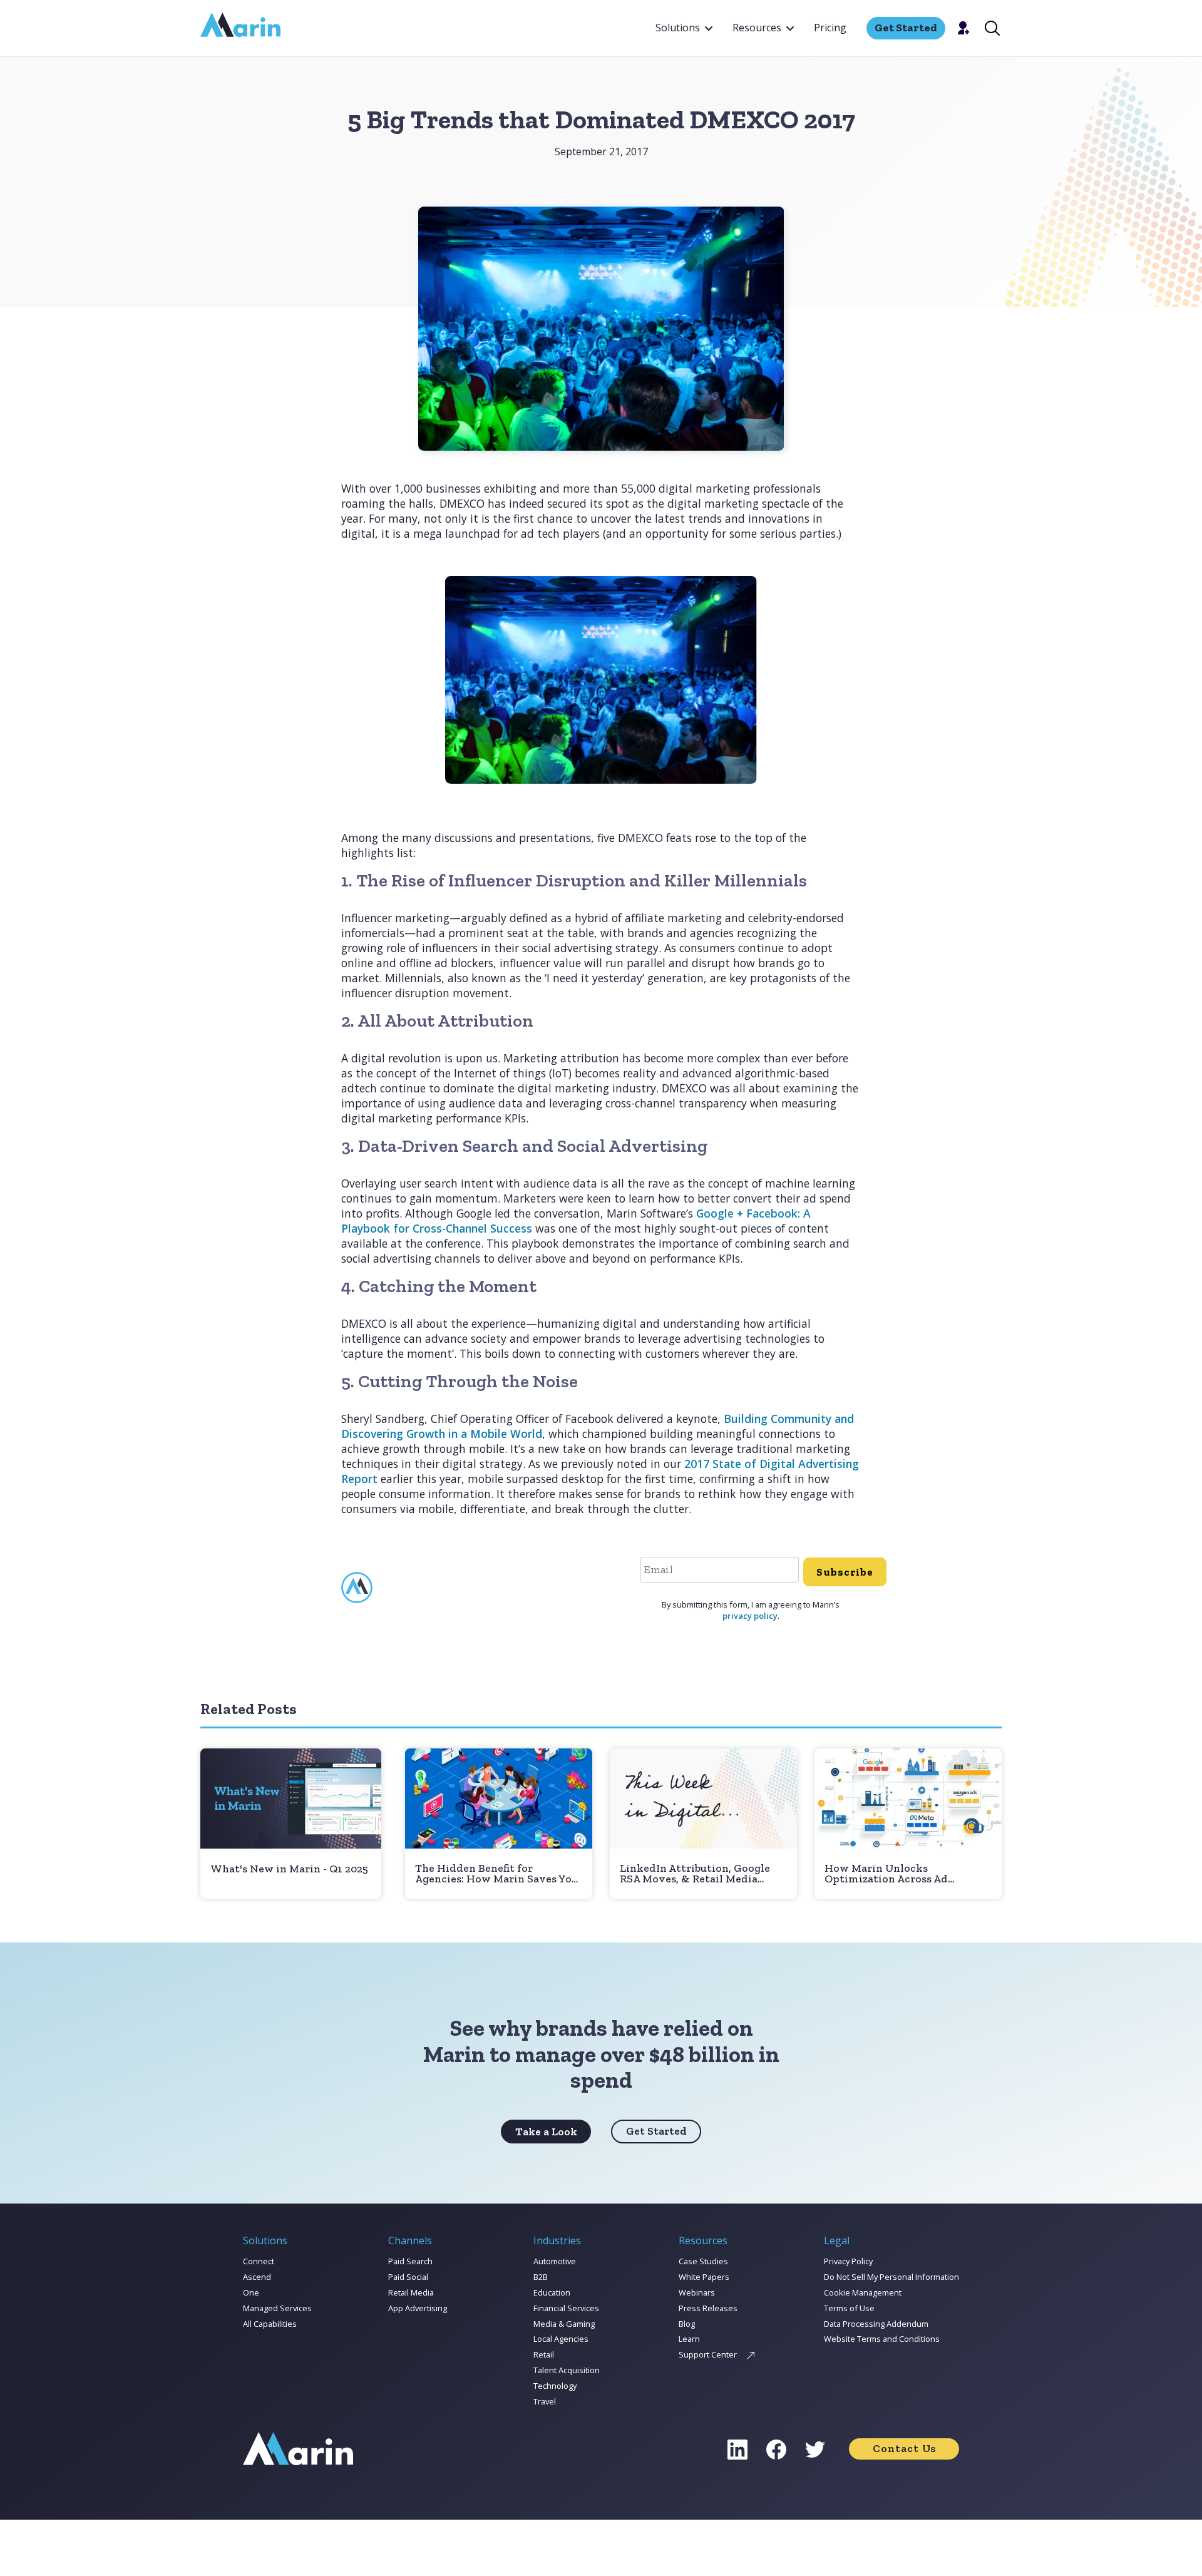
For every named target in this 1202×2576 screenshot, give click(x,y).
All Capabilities (270, 2324)
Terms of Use (849, 2308)
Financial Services (566, 2308)
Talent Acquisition (567, 2370)
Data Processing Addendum (876, 2324)
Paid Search (410, 2261)
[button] (684, 28)
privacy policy (750, 1616)
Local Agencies (561, 2339)
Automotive (555, 2261)
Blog (687, 2324)
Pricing (830, 28)
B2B (541, 2277)
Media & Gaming (564, 2324)
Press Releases (708, 2308)
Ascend (257, 2277)
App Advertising (418, 2308)
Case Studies (703, 2261)
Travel (545, 2401)
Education (552, 2292)
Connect (259, 2261)
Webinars (697, 2292)
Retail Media (411, 2292)
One (251, 2292)
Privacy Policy (848, 2261)
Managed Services (277, 2308)
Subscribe (845, 1572)
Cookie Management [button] (863, 2292)
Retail (544, 2354)
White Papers (704, 2277)
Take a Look (546, 2132)
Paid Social (408, 2277)
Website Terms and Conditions (882, 2339)
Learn (689, 2339)
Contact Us (904, 2448)
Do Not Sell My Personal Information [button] (891, 2277)
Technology (555, 2386)
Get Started (656, 2131)
